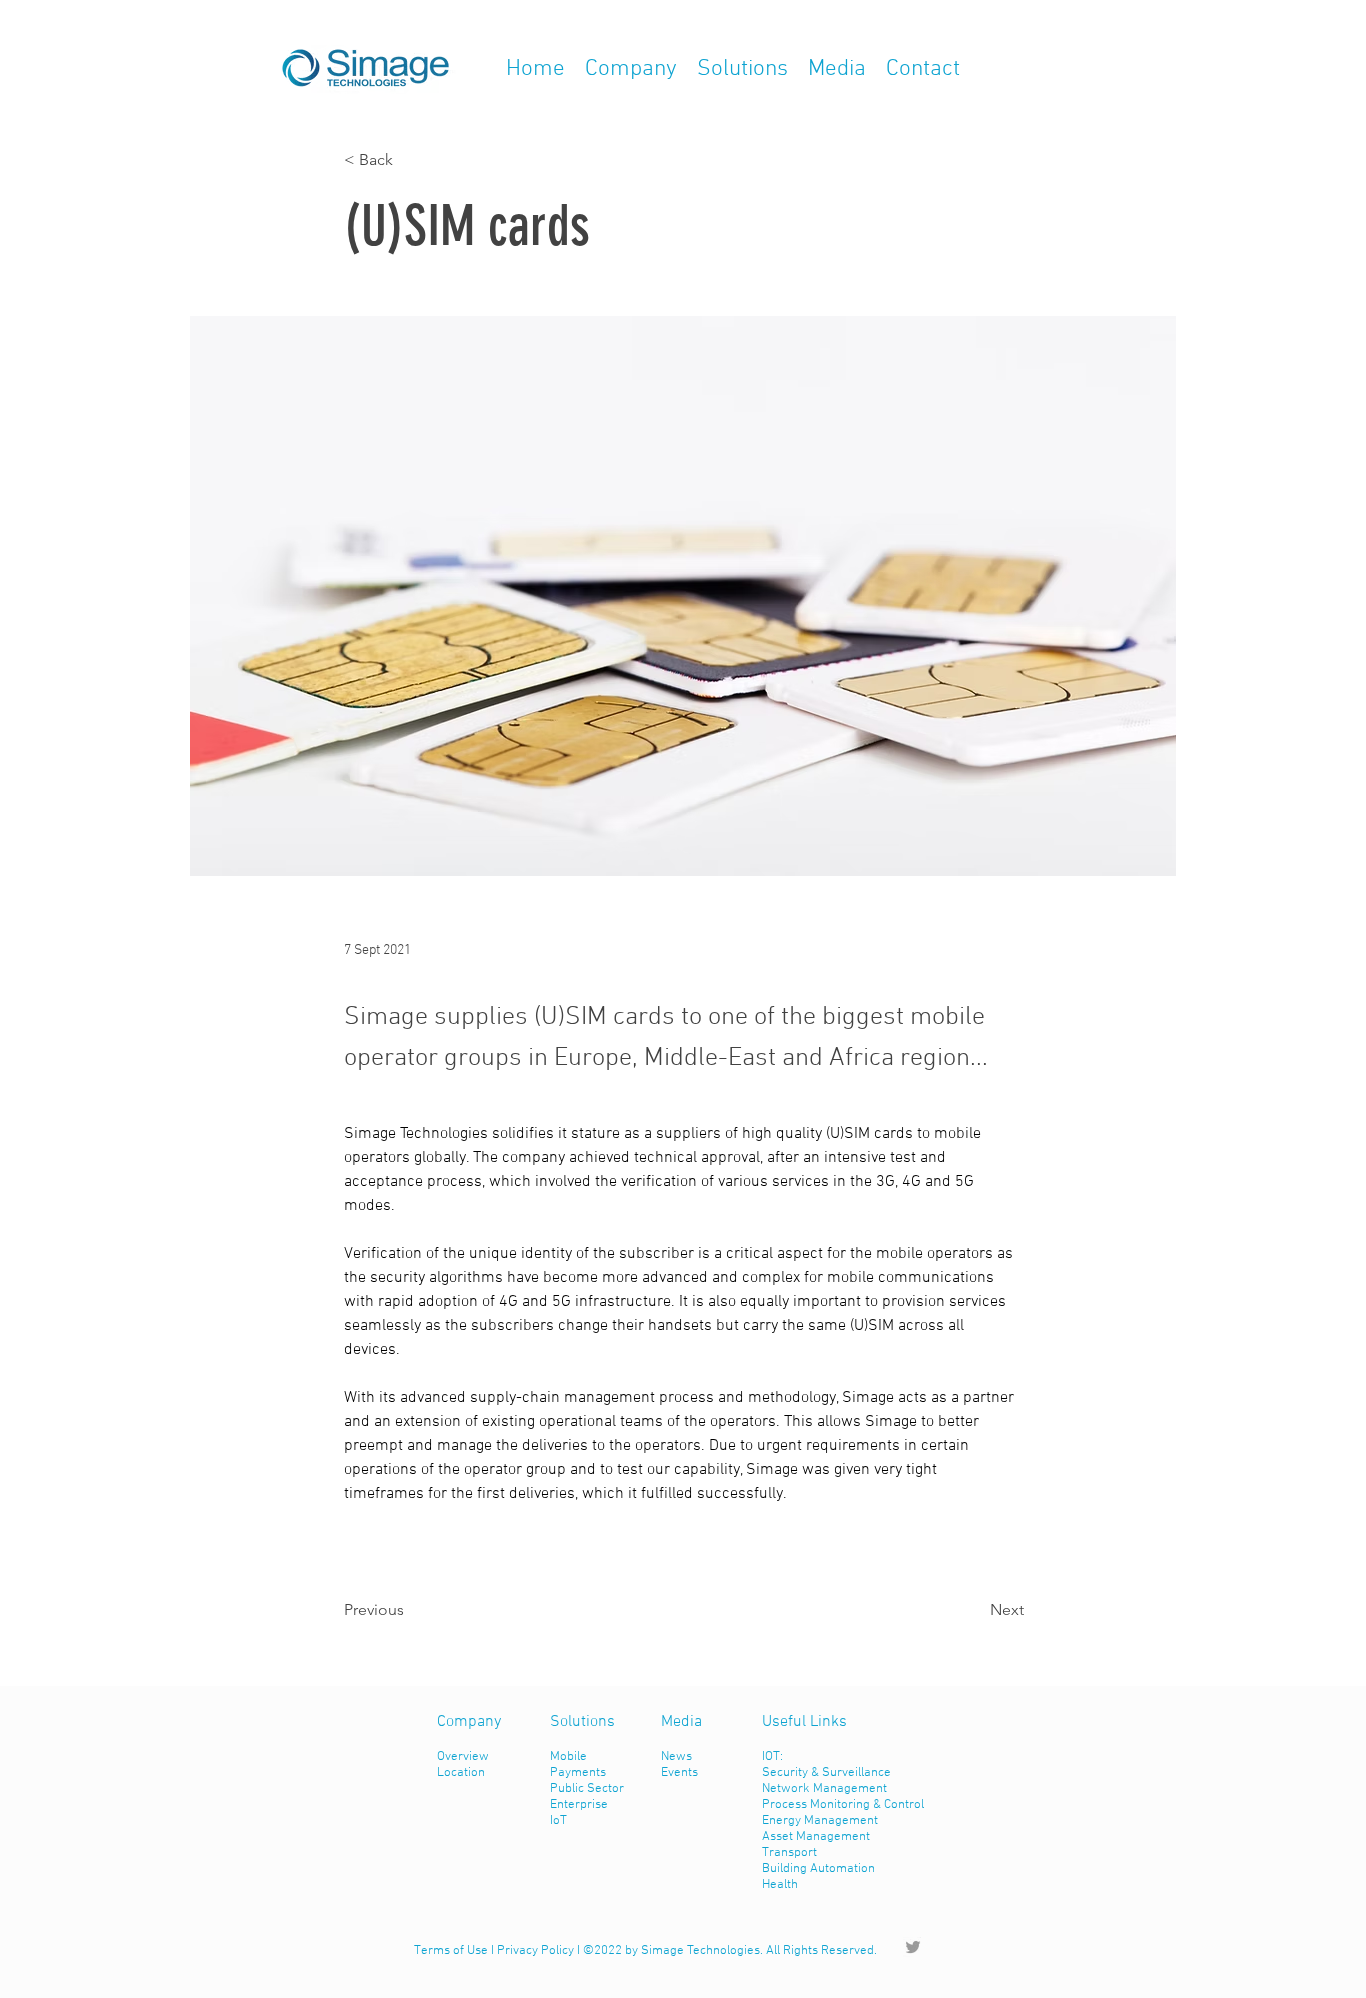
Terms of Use (451, 1951)
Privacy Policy (535, 1951)
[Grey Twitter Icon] (913, 1947)
